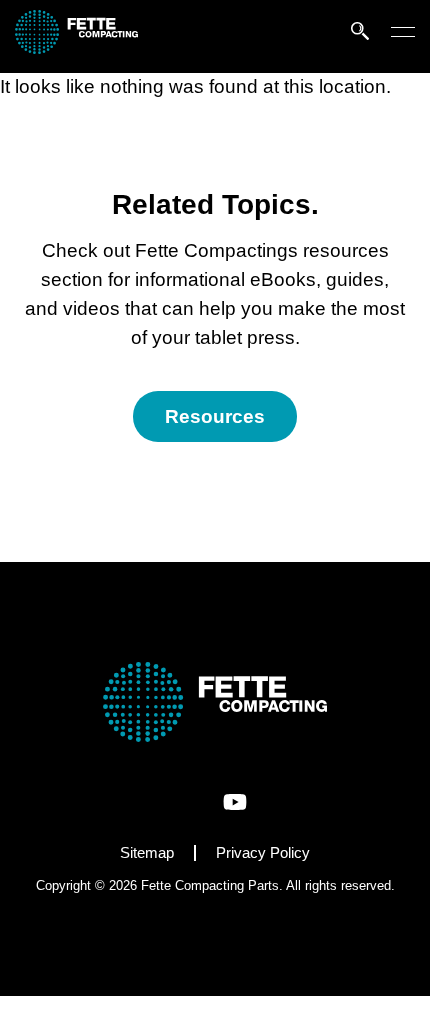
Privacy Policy (263, 852)
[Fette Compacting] (76, 47)
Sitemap (147, 852)
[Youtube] (235, 802)
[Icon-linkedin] (196, 802)
